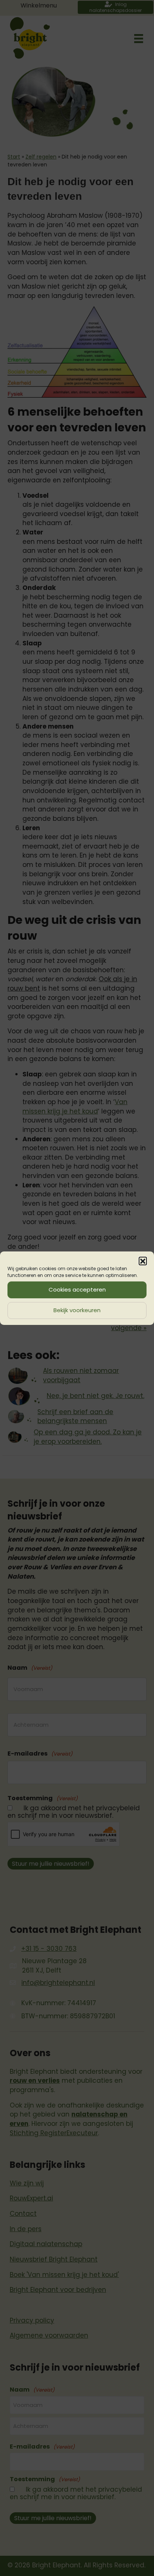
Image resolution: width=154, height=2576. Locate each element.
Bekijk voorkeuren (77, 1310)
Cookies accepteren (77, 1289)
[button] (143, 1261)
